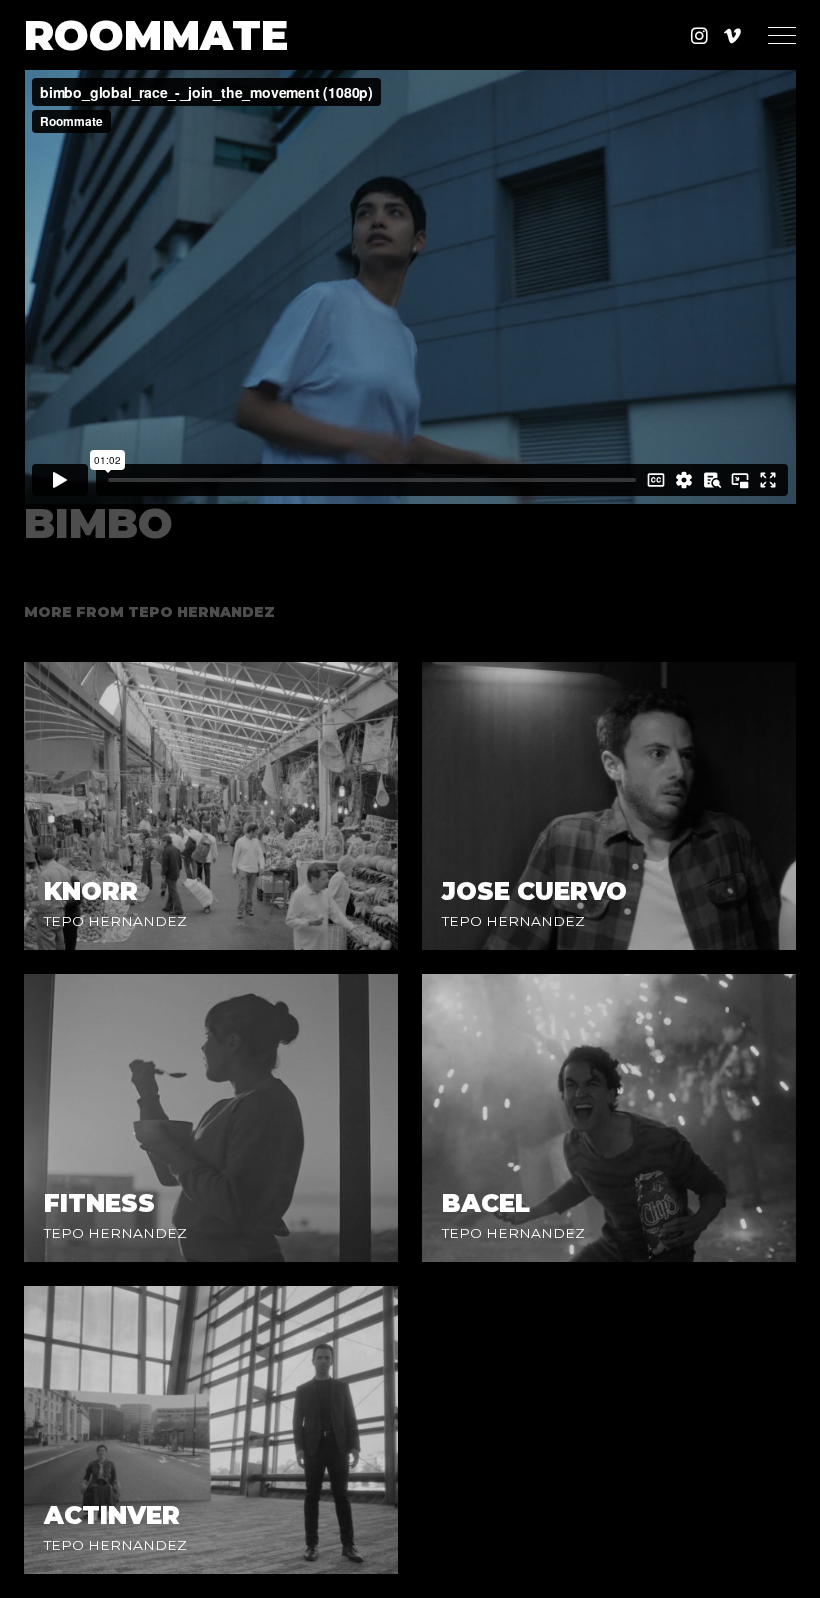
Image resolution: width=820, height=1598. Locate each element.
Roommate (156, 35)
